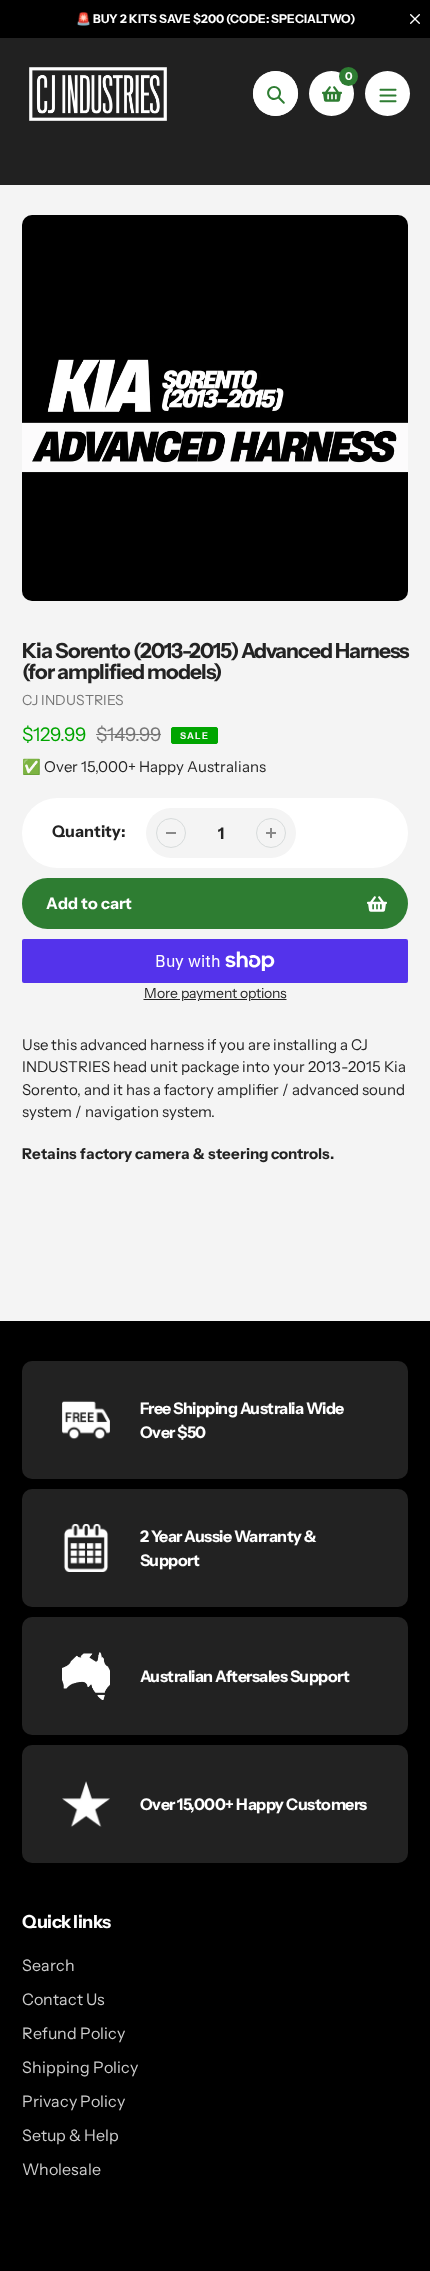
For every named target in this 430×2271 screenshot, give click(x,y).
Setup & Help (70, 2135)
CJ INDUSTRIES (73, 700)
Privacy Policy (73, 2101)
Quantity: (89, 831)
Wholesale (61, 2169)
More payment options (215, 993)
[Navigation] (387, 93)
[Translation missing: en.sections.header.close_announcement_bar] (415, 19)
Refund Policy (73, 2033)
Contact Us (63, 1999)
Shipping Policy (80, 2067)
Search (48, 1965)
